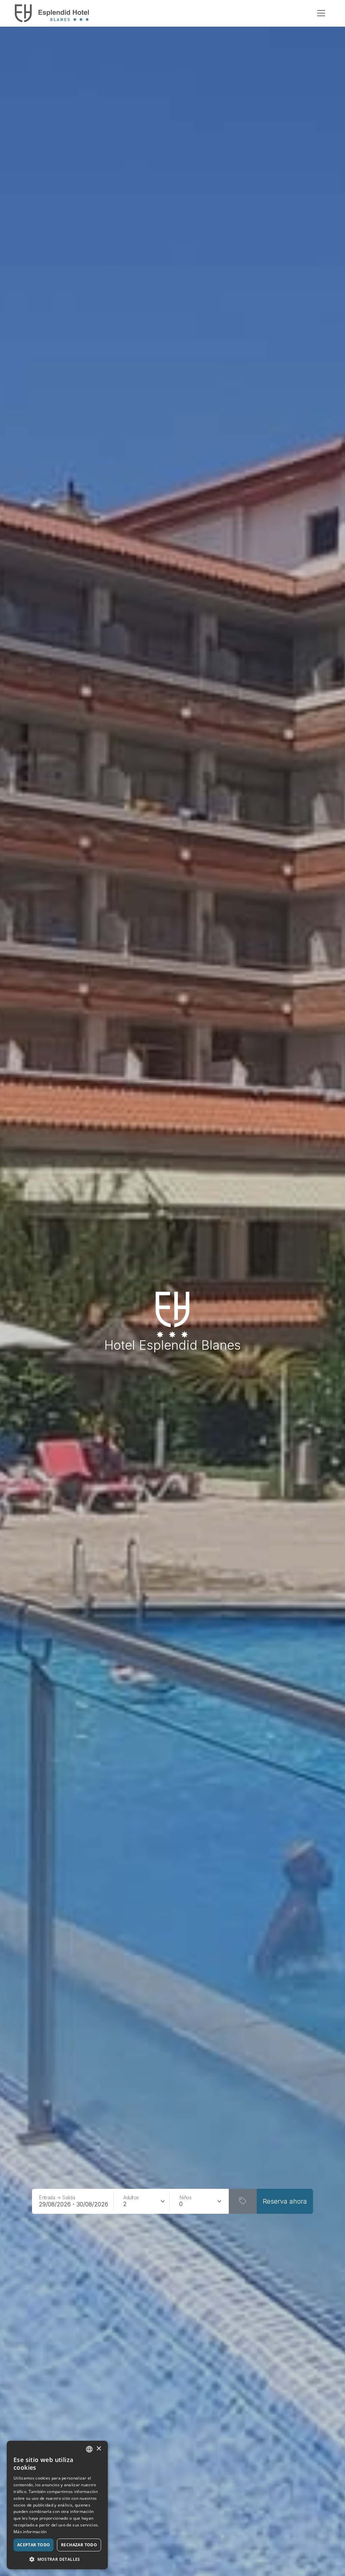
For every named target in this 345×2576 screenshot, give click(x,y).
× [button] (99, 2449)
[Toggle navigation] (321, 13)
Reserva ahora (285, 2201)
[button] (57, 2559)
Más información (30, 2532)
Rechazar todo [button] (79, 2545)
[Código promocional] (243, 2201)
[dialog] (57, 2505)
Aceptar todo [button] (34, 2545)
